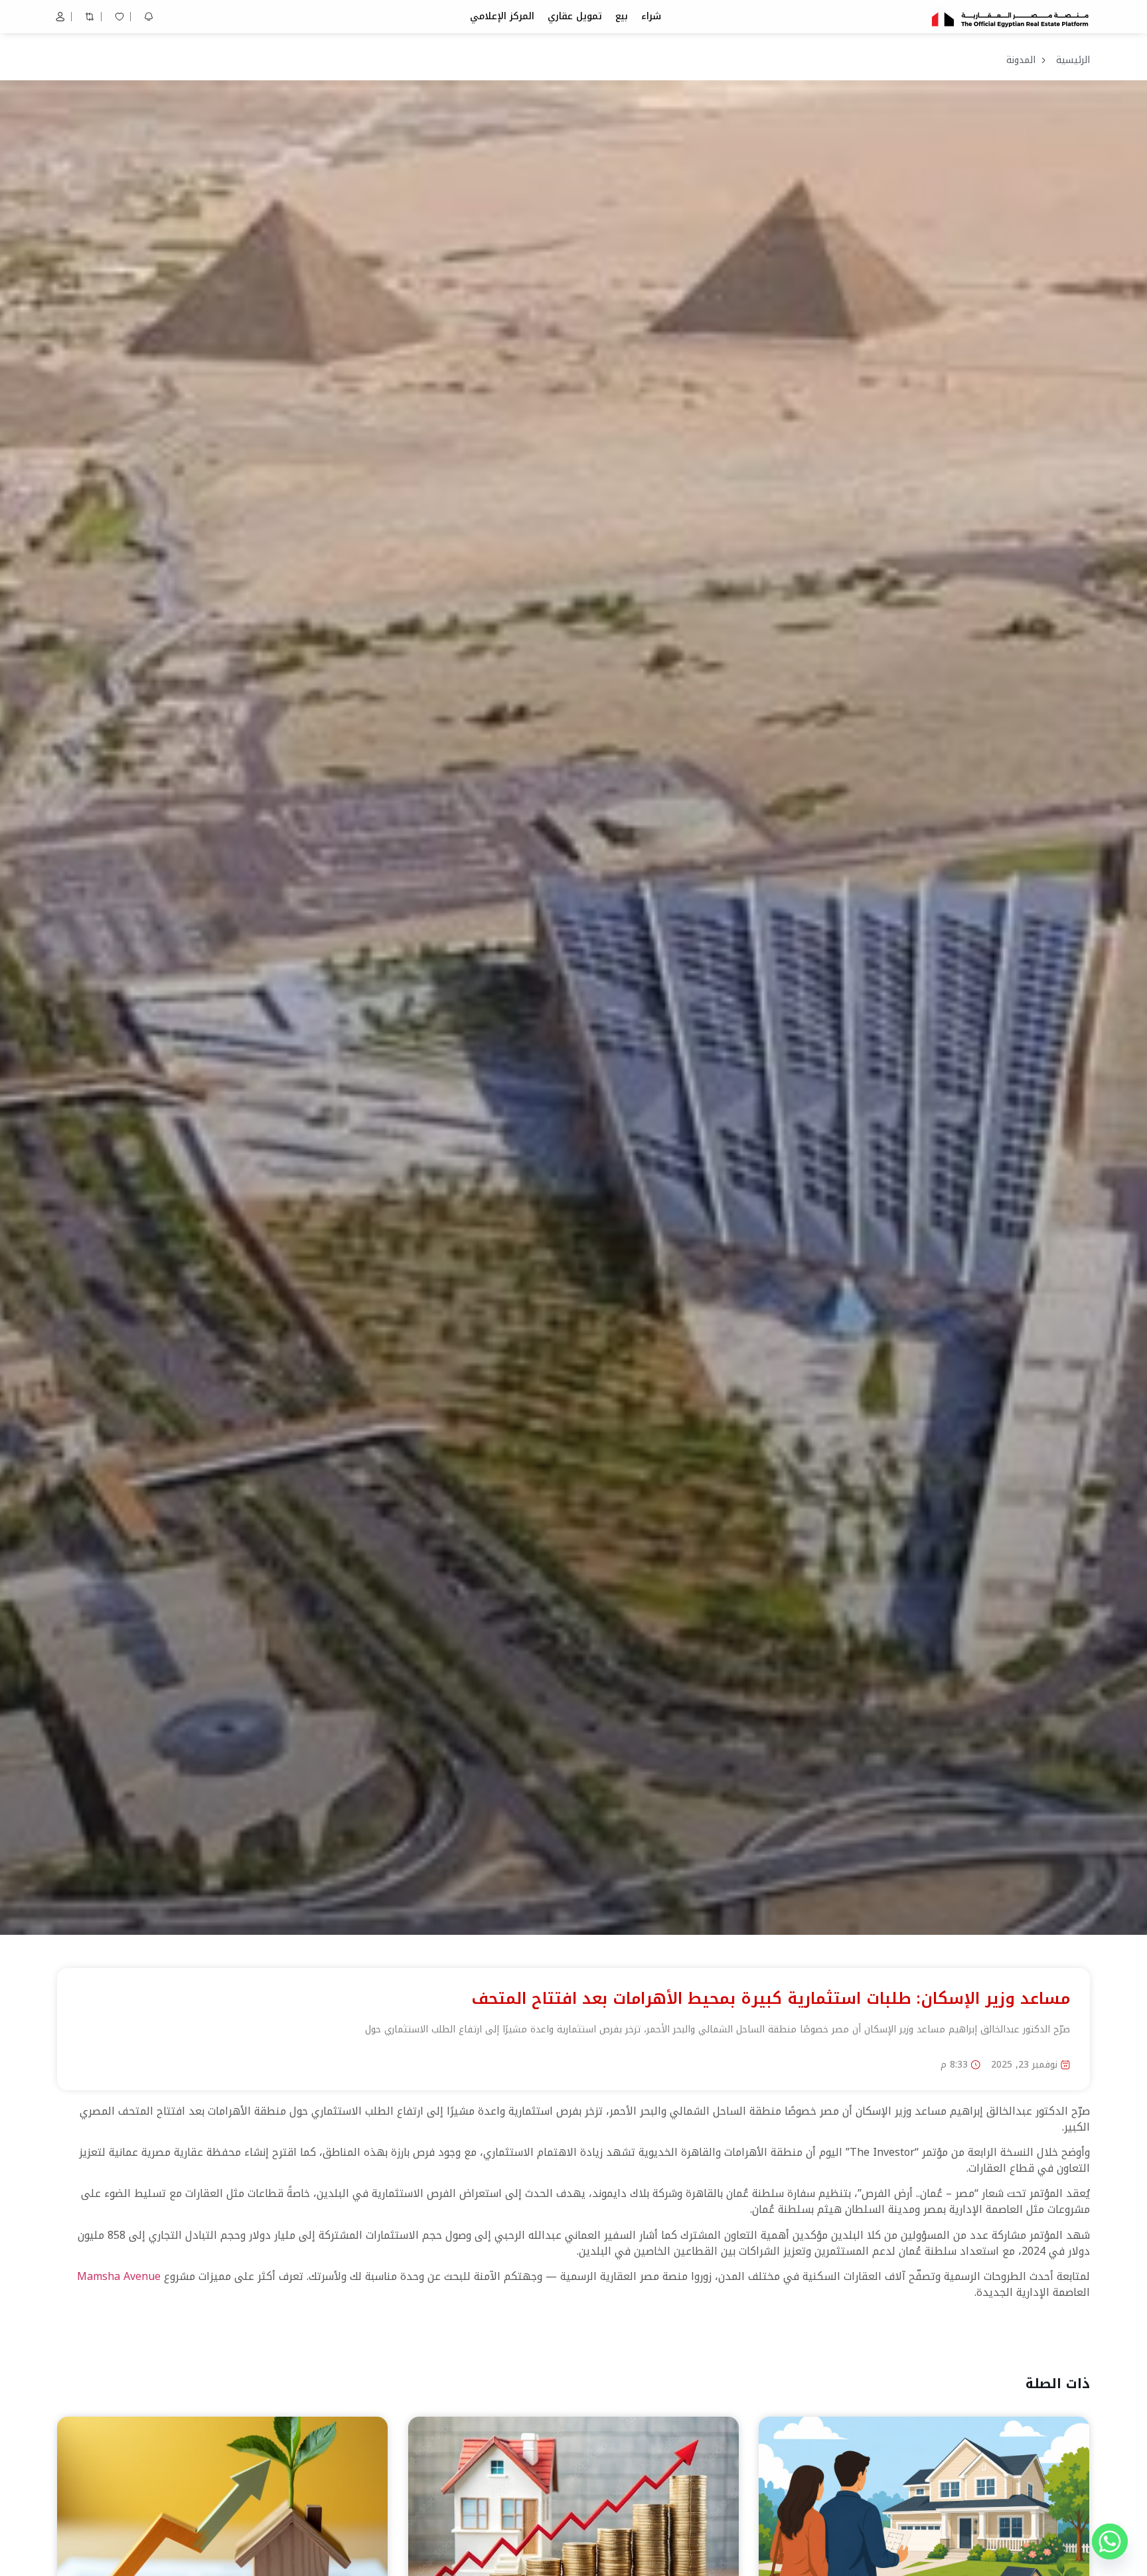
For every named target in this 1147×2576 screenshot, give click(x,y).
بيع (622, 16)
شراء (651, 16)
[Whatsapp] (1110, 2541)
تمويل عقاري (575, 16)
